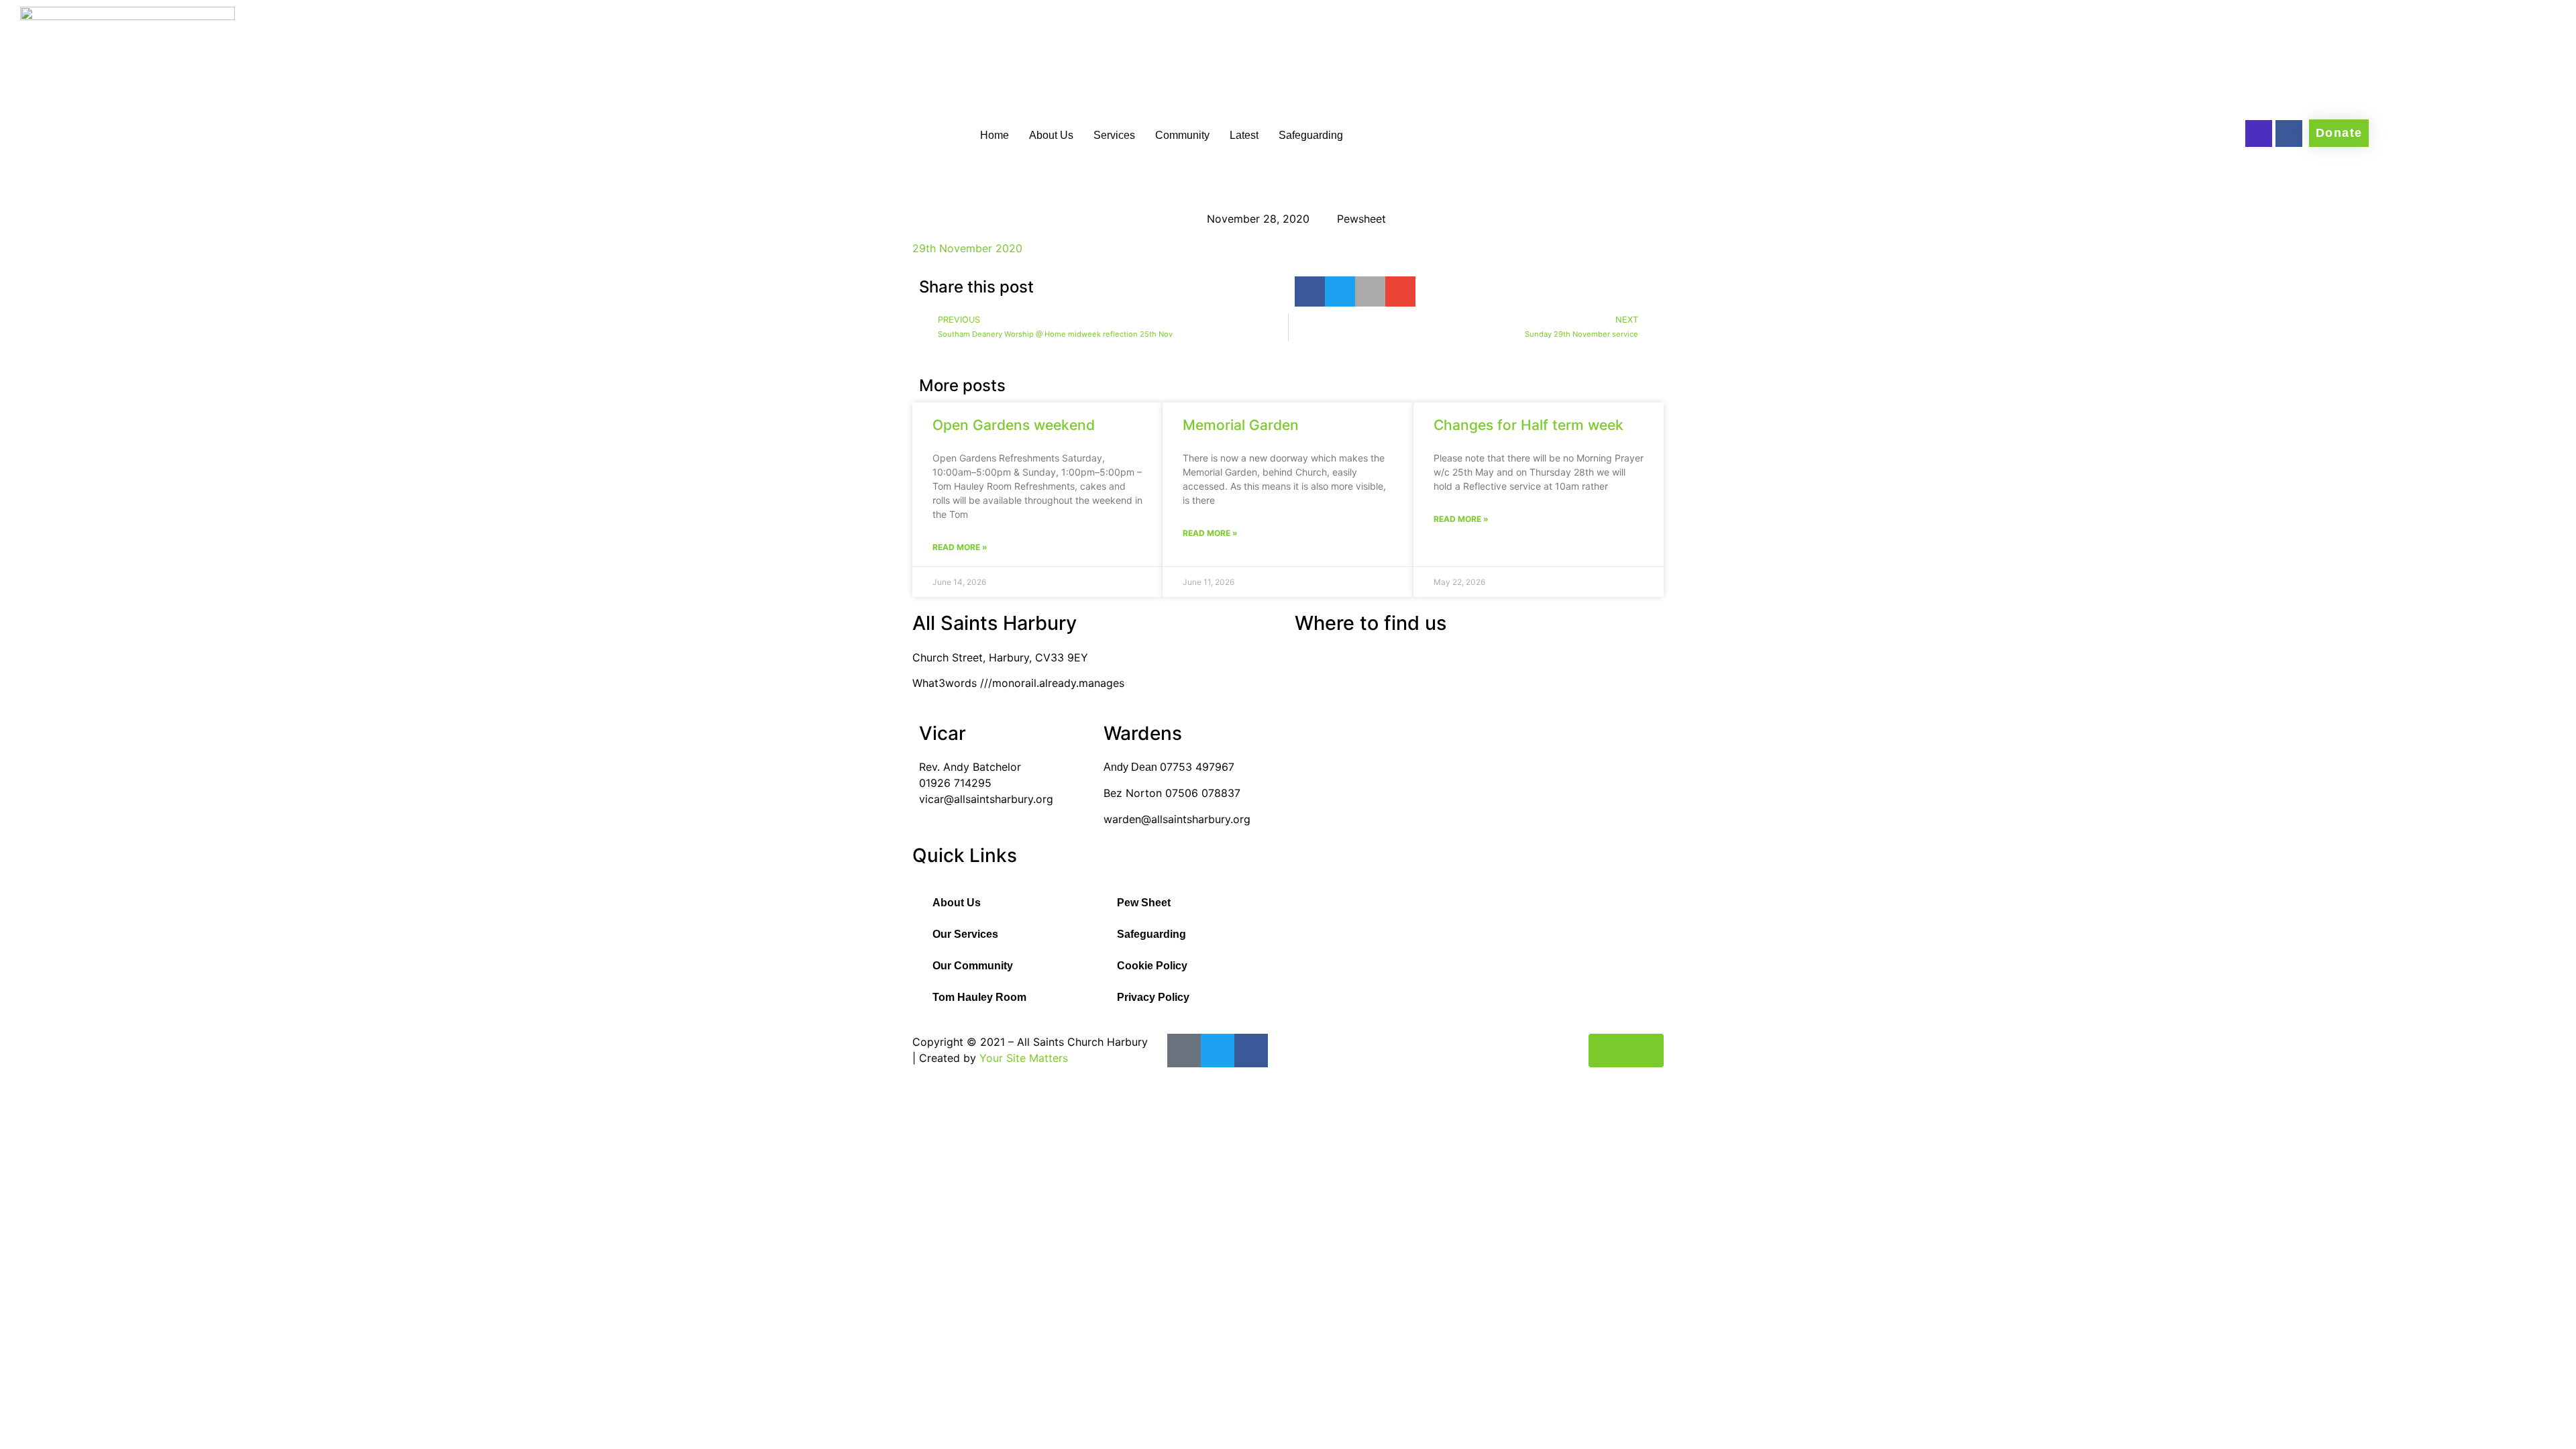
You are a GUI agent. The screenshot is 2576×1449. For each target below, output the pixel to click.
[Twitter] (1218, 1051)
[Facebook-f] (2289, 133)
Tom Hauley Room (979, 997)
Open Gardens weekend (1014, 425)
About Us (1051, 135)
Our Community (973, 966)
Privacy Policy (1153, 997)
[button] (1310, 291)
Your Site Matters (1024, 1058)
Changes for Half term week (1528, 425)
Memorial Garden (1241, 425)
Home (995, 135)
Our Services (965, 934)
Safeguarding (1311, 135)
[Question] (2259, 133)
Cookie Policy (1152, 966)
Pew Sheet (1144, 903)
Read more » (960, 547)
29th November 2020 (967, 248)
